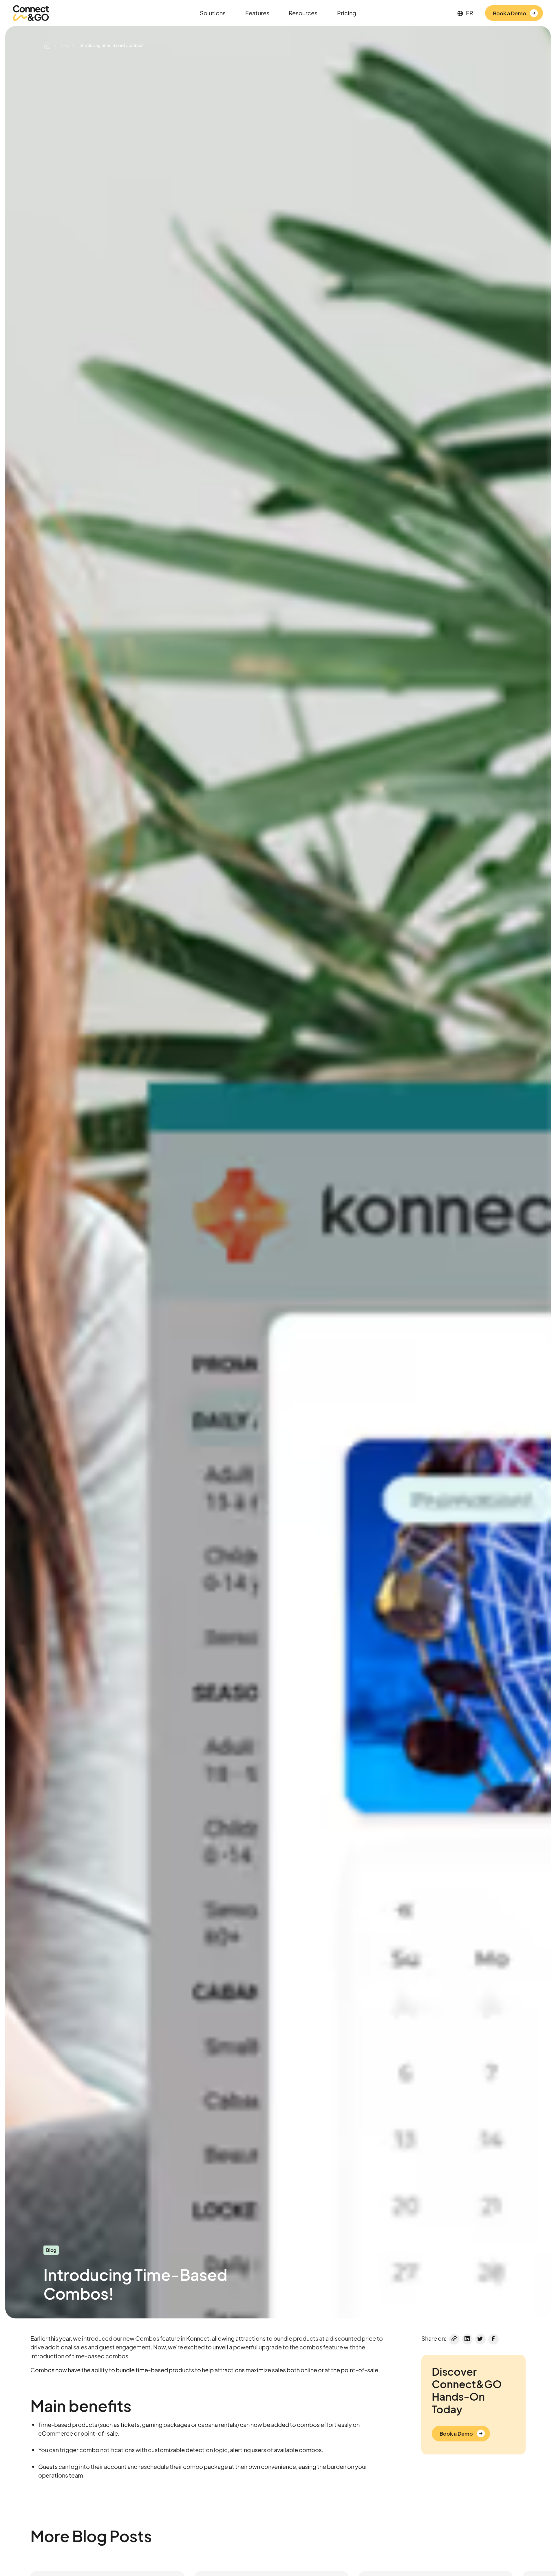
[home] (31, 13)
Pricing (347, 13)
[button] (213, 13)
